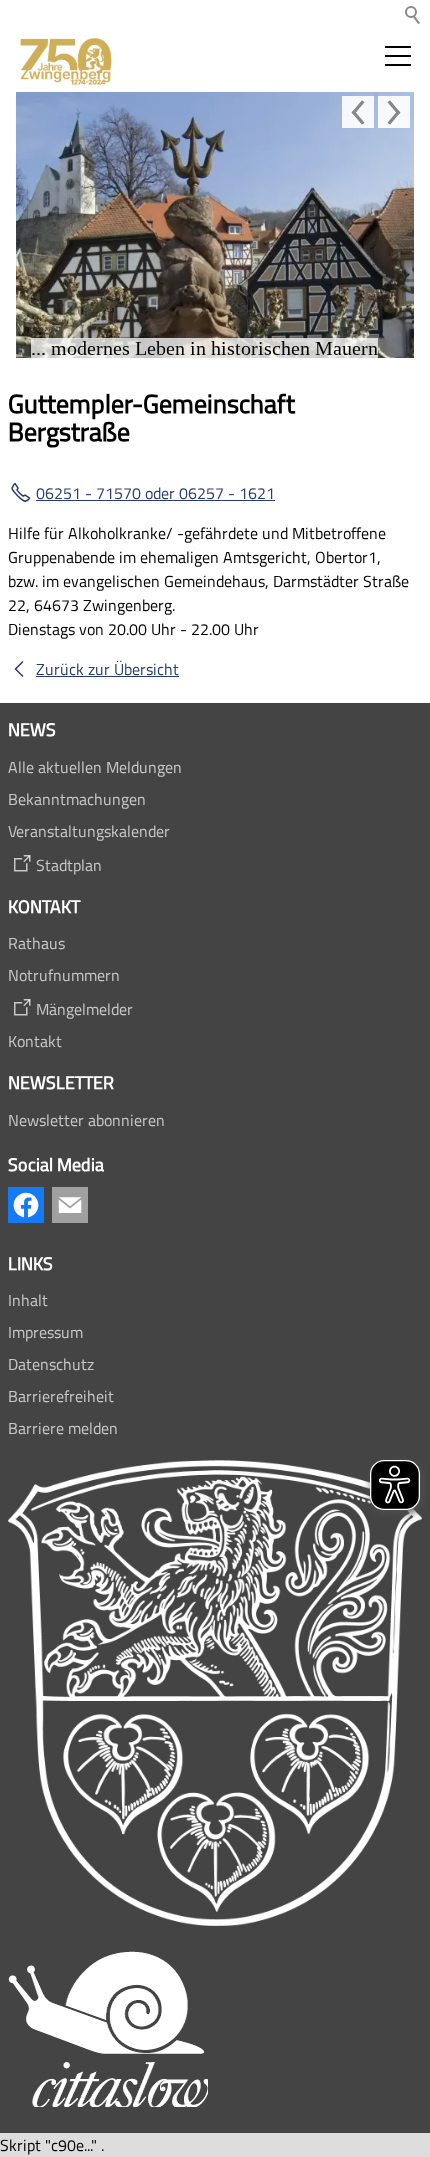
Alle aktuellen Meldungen (95, 767)
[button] (398, 56)
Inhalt (28, 1300)
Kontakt (35, 1041)
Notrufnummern (64, 975)
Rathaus (36, 943)
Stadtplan (69, 865)
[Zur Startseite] (64, 62)
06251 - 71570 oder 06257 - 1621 (155, 493)
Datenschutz (51, 1364)
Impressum (45, 1332)
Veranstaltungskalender (89, 831)
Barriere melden (63, 1428)
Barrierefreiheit (61, 1396)
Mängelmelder (84, 1009)
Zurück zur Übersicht (107, 669)
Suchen (414, 16)
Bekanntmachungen (77, 799)
